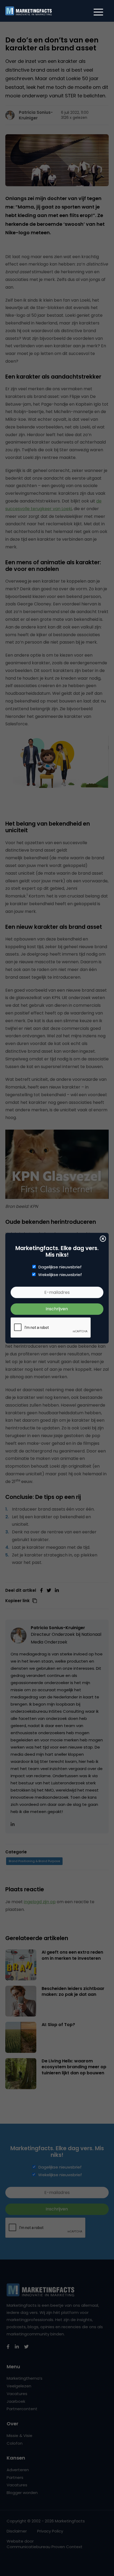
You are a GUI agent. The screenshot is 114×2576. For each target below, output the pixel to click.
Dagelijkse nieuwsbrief (60, 1267)
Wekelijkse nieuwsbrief (60, 1275)
